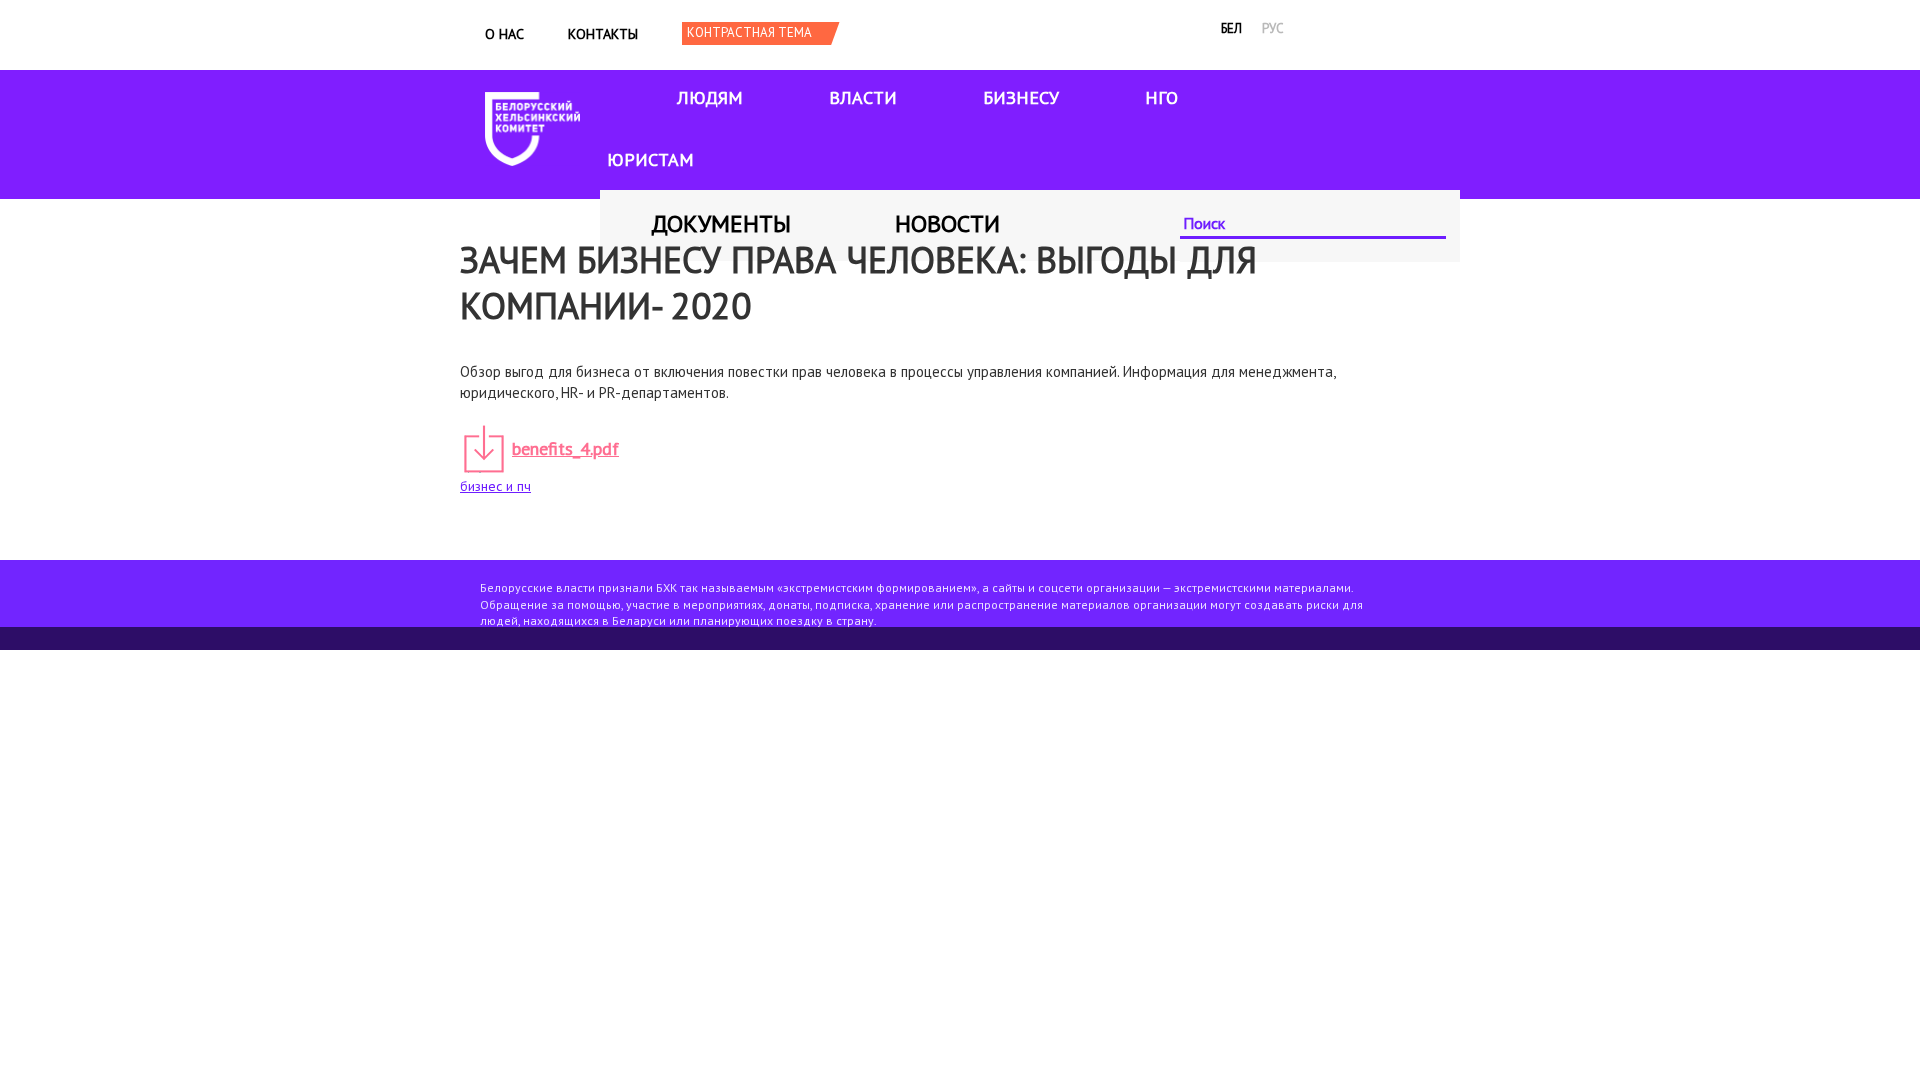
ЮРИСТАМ (650, 159)
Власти (863, 97)
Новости (947, 223)
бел (1231, 28)
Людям (710, 97)
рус (1273, 28)
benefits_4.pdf (565, 448)
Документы (721, 223)
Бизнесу (1021, 97)
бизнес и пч (495, 486)
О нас (504, 34)
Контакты (603, 34)
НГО (1161, 97)
